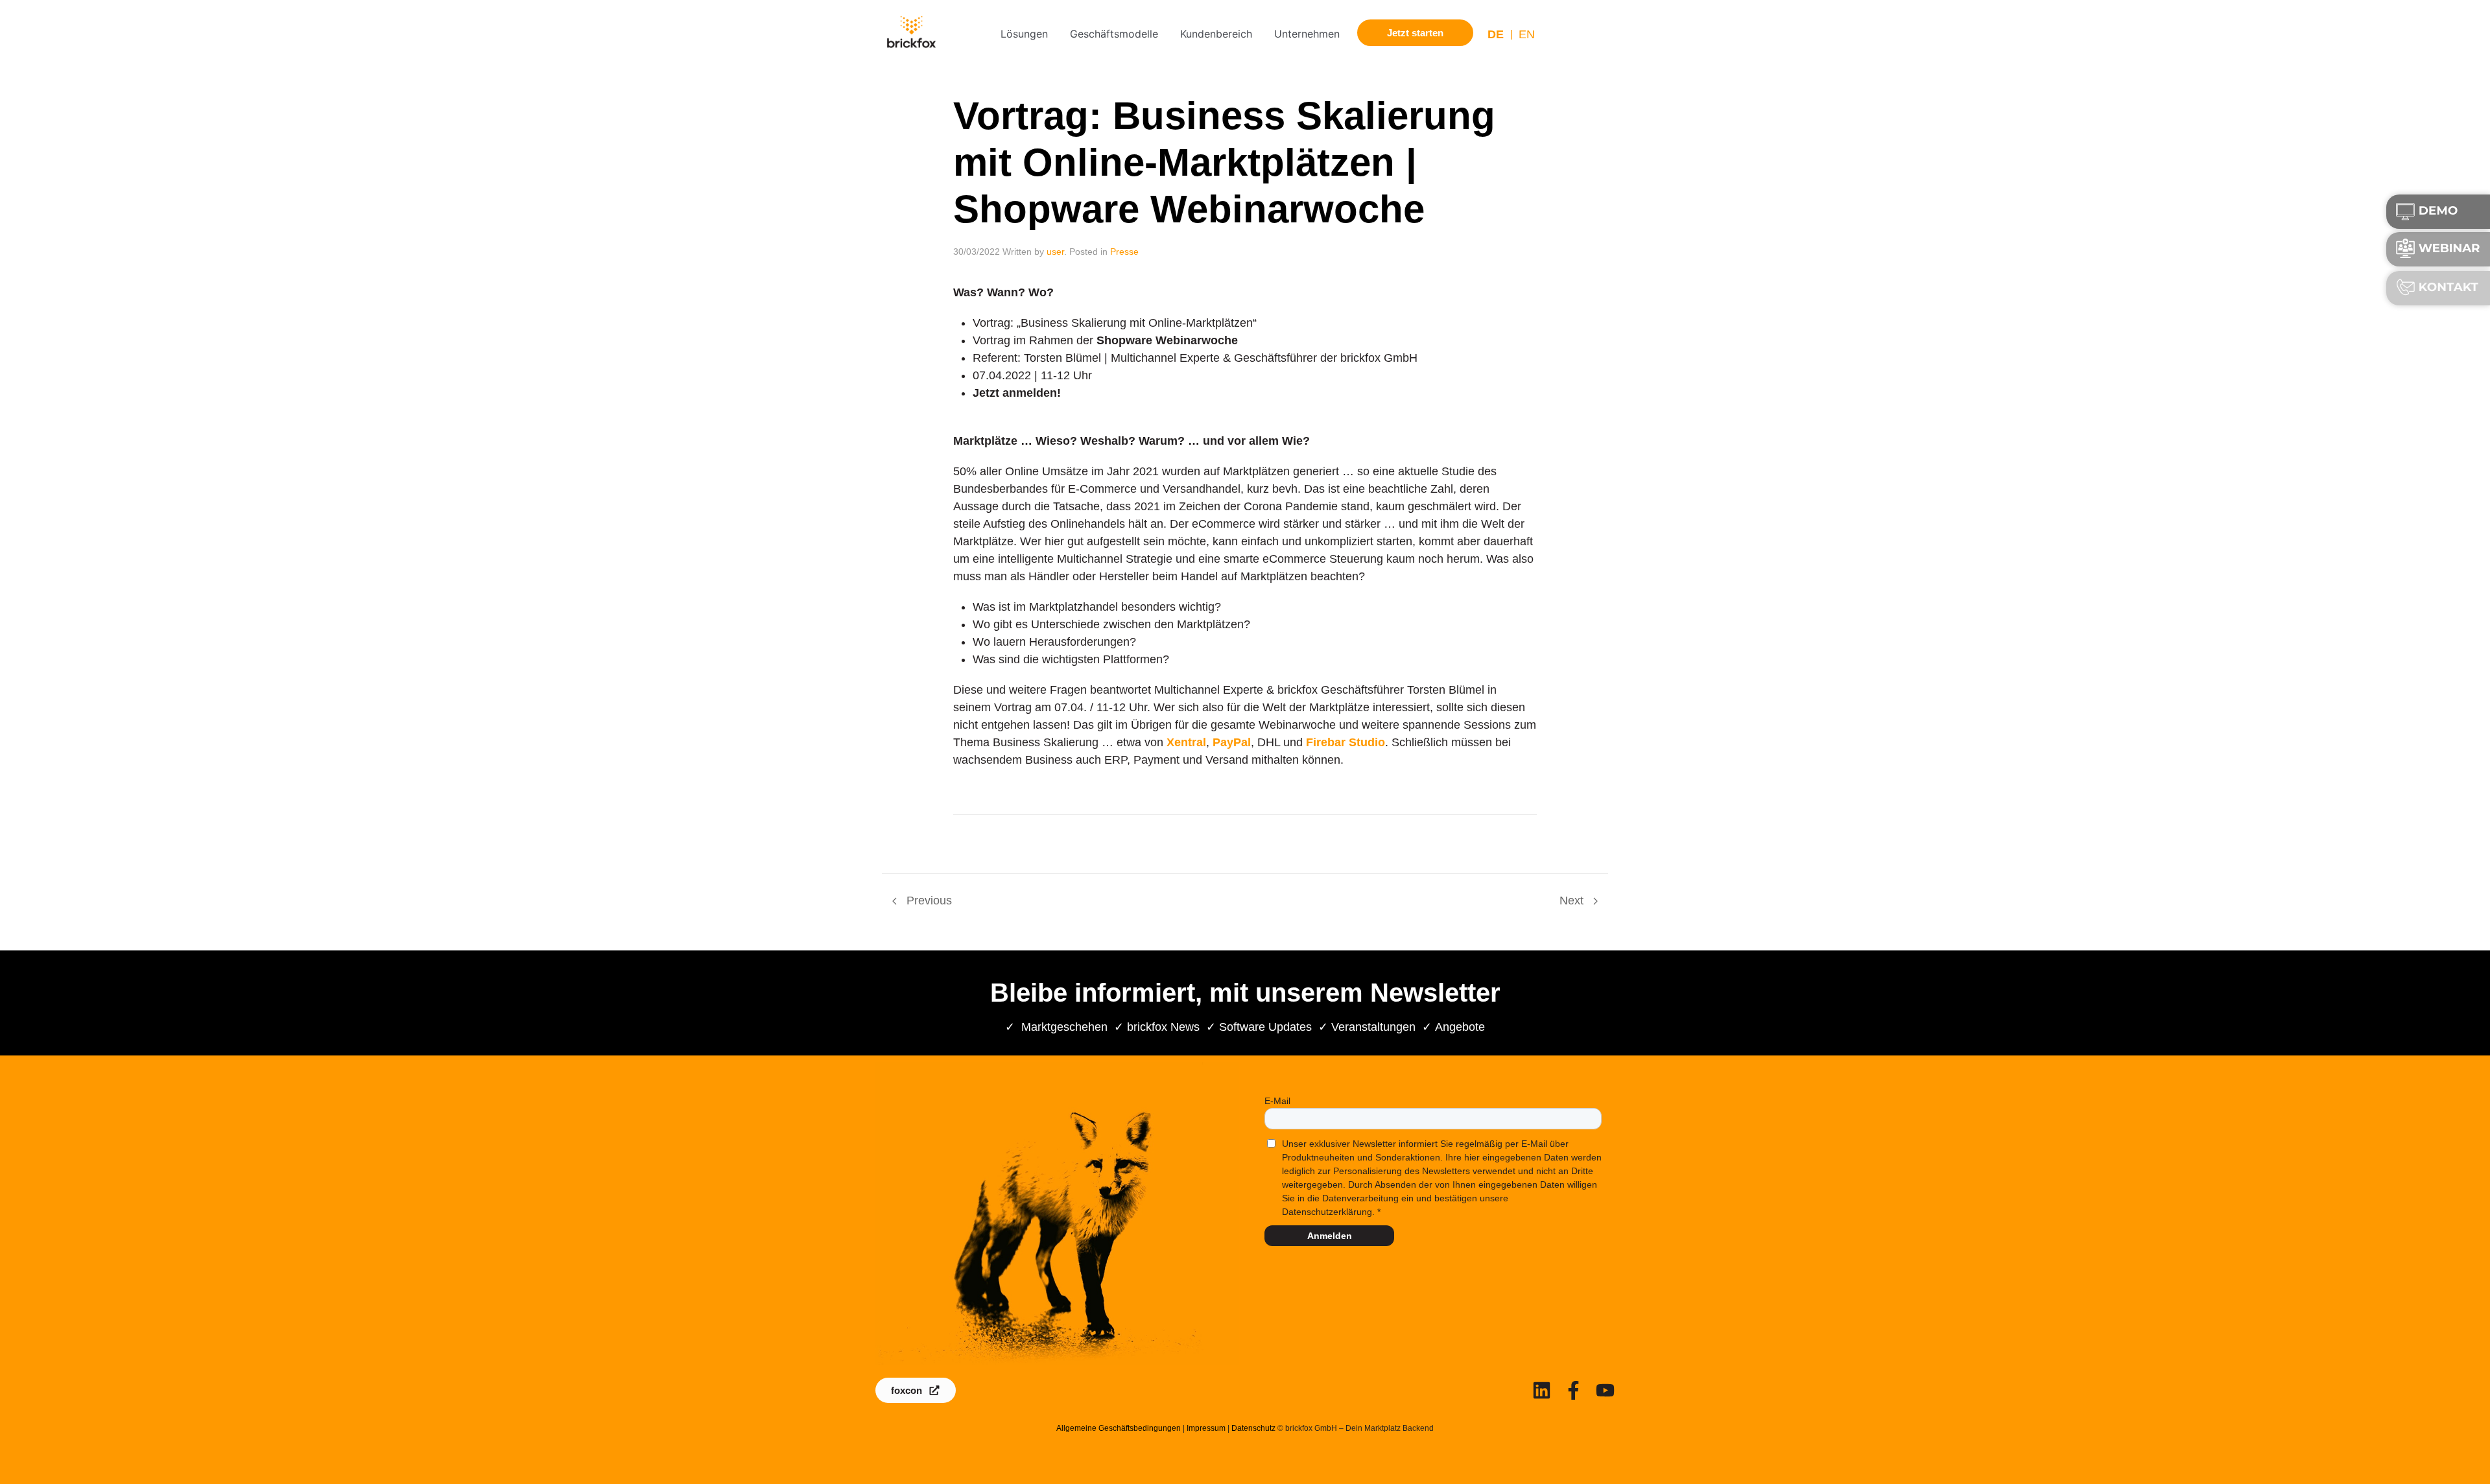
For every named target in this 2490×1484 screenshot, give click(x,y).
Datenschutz (1253, 1428)
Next (1573, 901)
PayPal (1232, 742)
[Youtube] (1605, 1390)
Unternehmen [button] (1307, 34)
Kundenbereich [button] (1216, 34)
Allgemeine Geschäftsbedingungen (1119, 1428)
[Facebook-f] (1573, 1390)
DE (1496, 34)
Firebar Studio (1346, 742)
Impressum (1206, 1428)
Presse (1124, 252)
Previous (928, 901)
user (1055, 252)
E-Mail (1277, 1101)
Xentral (1186, 742)
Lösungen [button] (1024, 34)
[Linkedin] (1542, 1390)
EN (1527, 34)
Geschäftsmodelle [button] (1114, 34)
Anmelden (1330, 1236)
